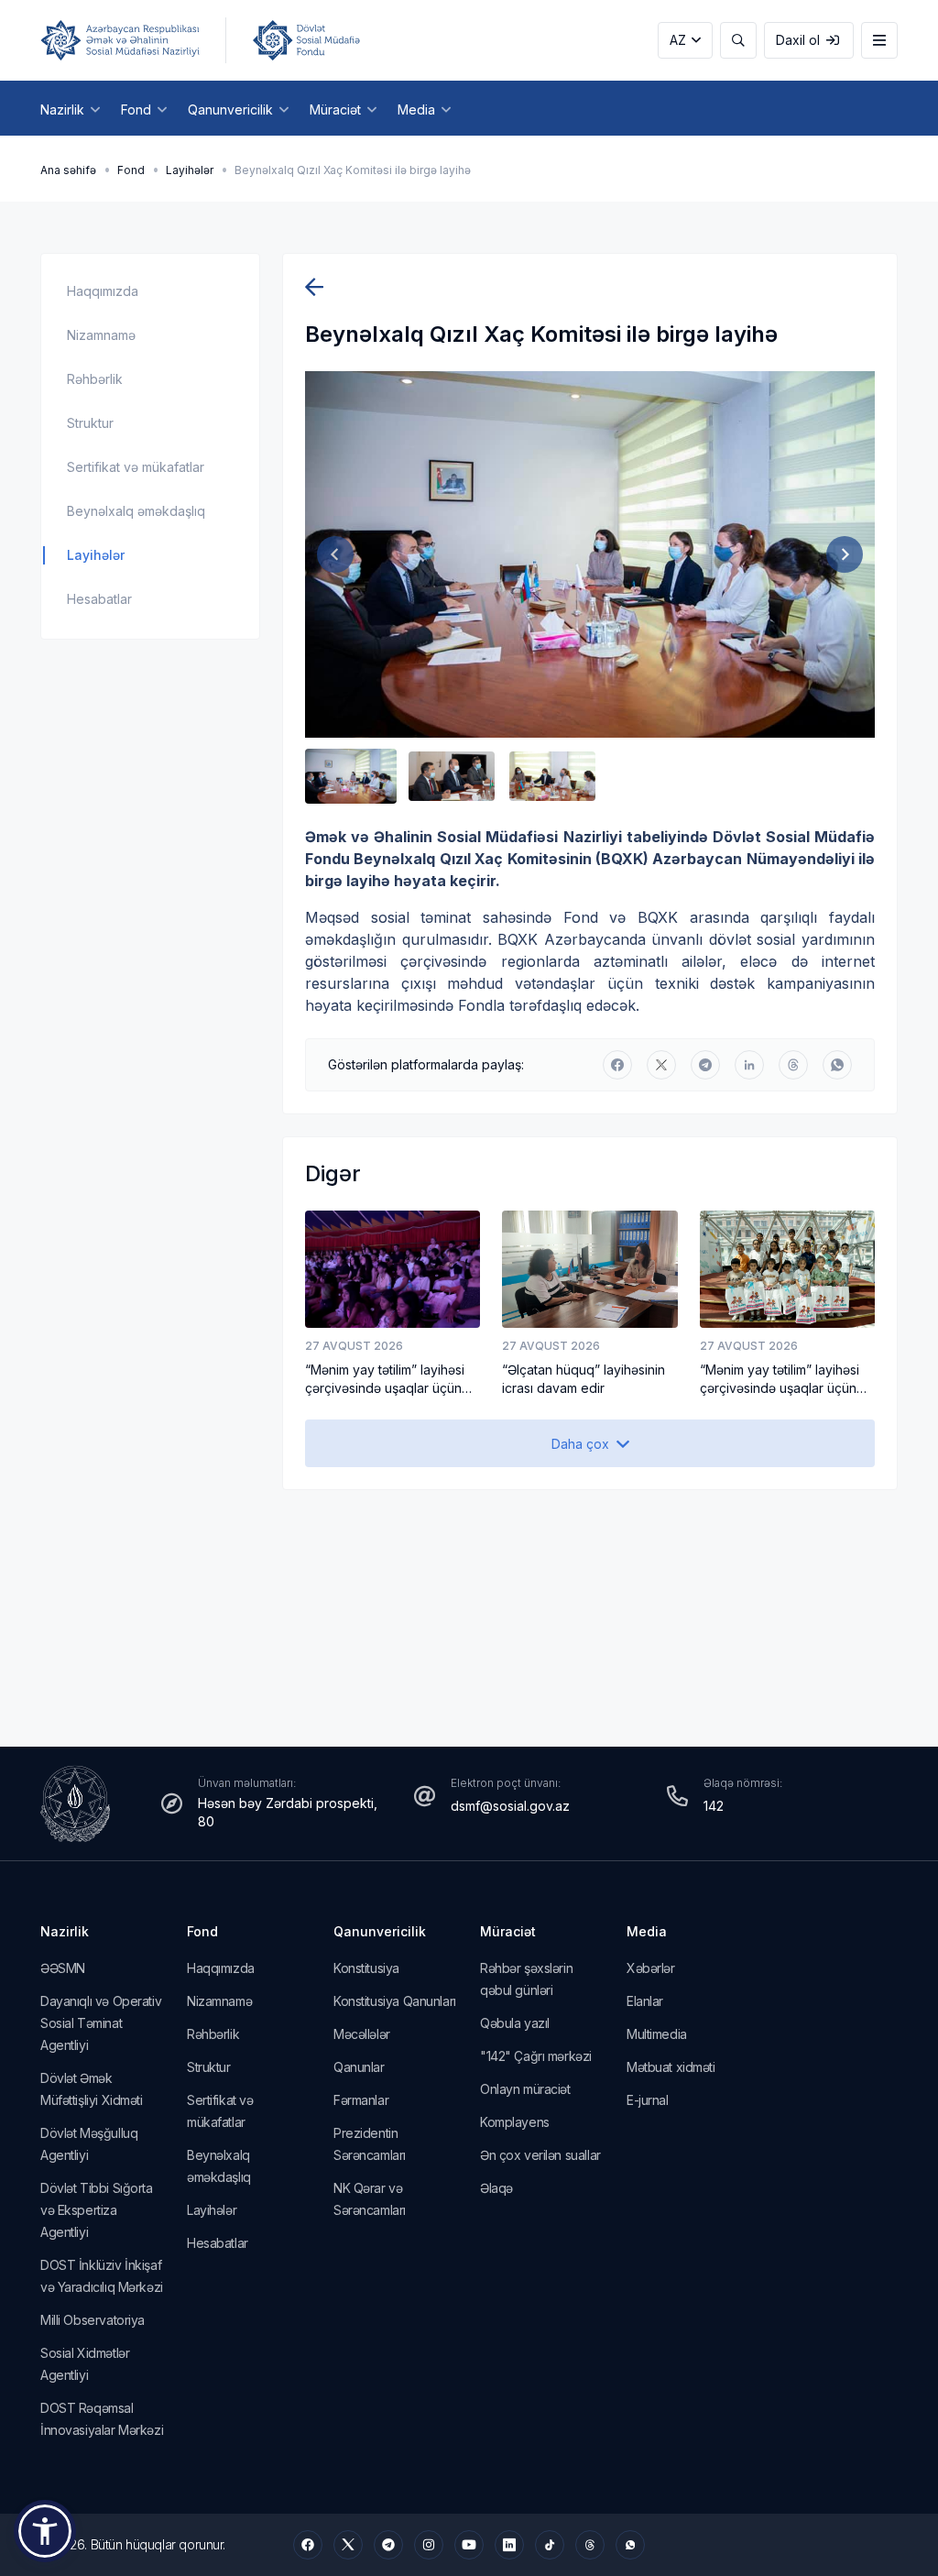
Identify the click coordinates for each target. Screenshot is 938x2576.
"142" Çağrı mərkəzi (536, 2056)
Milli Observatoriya (93, 2320)
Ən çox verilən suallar (540, 2155)
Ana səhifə (68, 170)
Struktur (90, 423)
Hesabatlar (99, 599)
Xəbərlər (651, 1968)
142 (714, 1806)
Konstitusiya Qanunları (395, 2001)
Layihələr (190, 170)
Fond (131, 170)
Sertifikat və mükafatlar (136, 467)
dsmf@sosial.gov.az (510, 1806)
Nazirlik (65, 1931)
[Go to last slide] (335, 554)
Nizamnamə (101, 335)
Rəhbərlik (95, 379)
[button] (351, 776)
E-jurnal (648, 2100)
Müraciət (508, 1931)
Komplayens (515, 2122)
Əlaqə (496, 2188)
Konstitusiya (366, 1968)
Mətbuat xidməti (671, 2067)
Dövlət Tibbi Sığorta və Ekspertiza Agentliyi (97, 2210)
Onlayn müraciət (525, 2089)
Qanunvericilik (380, 1931)
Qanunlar (359, 2067)
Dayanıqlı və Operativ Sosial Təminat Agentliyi (101, 2023)
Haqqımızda (103, 291)
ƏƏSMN (63, 1968)
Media (647, 1931)
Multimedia (657, 2034)
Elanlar (645, 2001)
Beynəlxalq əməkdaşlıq (136, 511)
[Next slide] (845, 554)
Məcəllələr (362, 2034)
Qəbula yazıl (515, 2023)
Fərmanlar (361, 2100)
